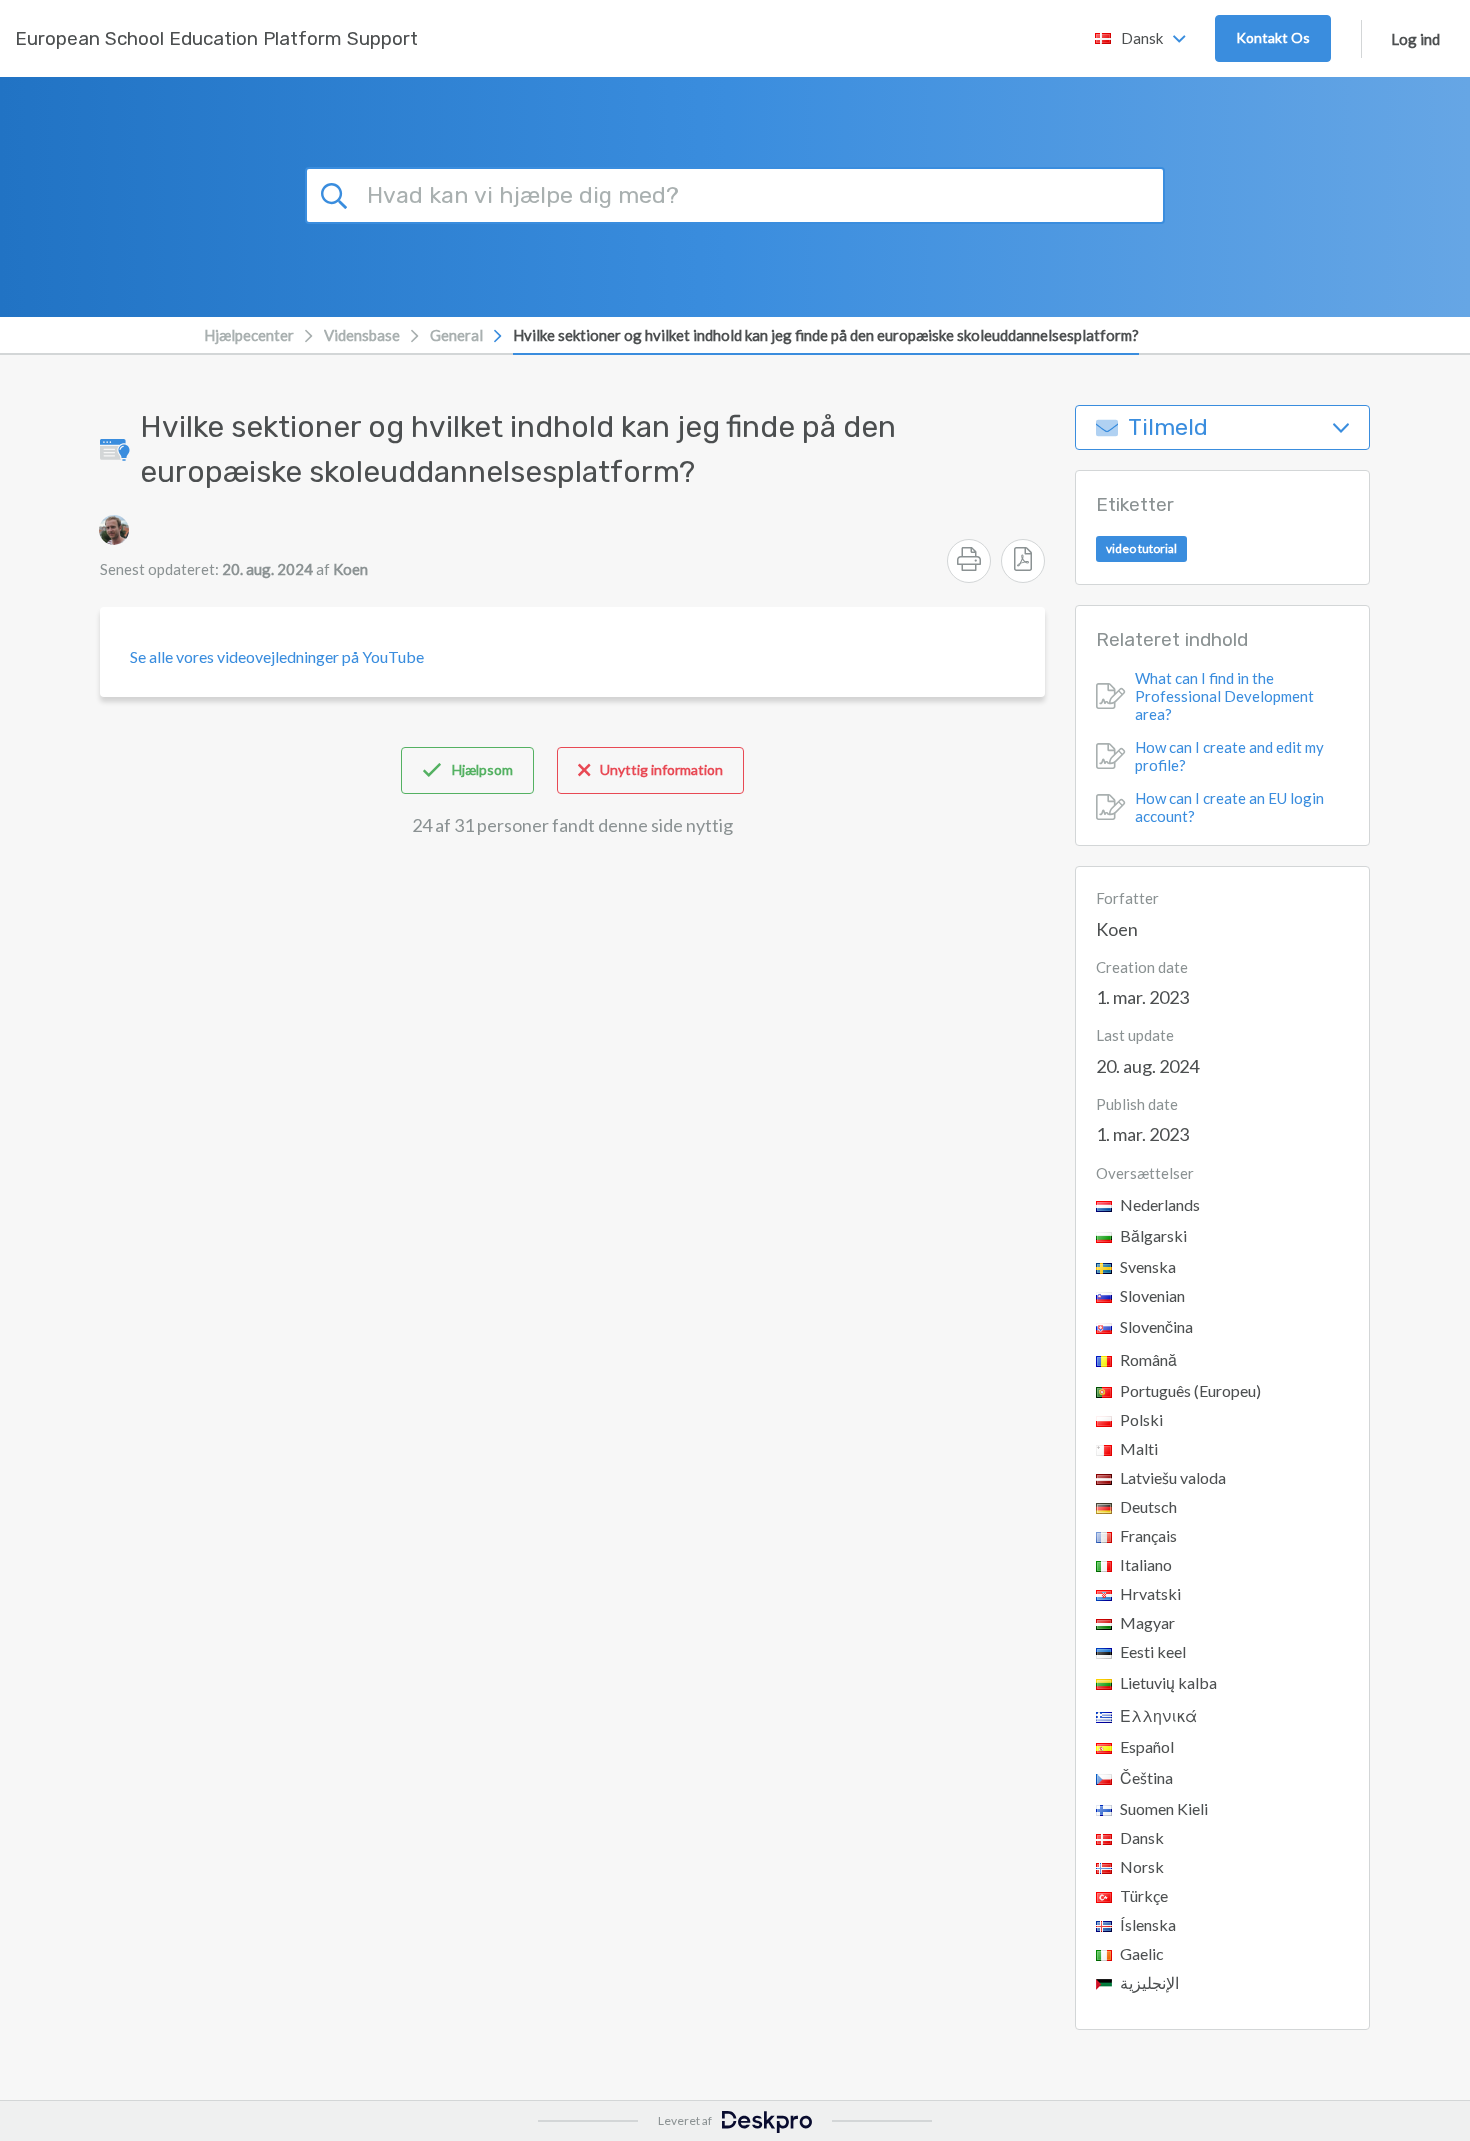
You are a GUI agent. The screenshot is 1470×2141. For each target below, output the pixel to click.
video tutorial (1141, 548)
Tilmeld (1168, 427)
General (456, 335)
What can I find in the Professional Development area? (1224, 696)
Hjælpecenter (249, 335)
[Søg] (337, 193)
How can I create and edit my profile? (1229, 756)
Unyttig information (661, 769)
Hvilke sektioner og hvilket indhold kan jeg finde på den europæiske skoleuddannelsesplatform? (826, 335)
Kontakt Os (1273, 37)
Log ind (1415, 39)
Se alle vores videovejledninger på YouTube (277, 656)
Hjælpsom (482, 769)
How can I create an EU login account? (1229, 807)
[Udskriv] (969, 561)
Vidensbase (362, 335)
